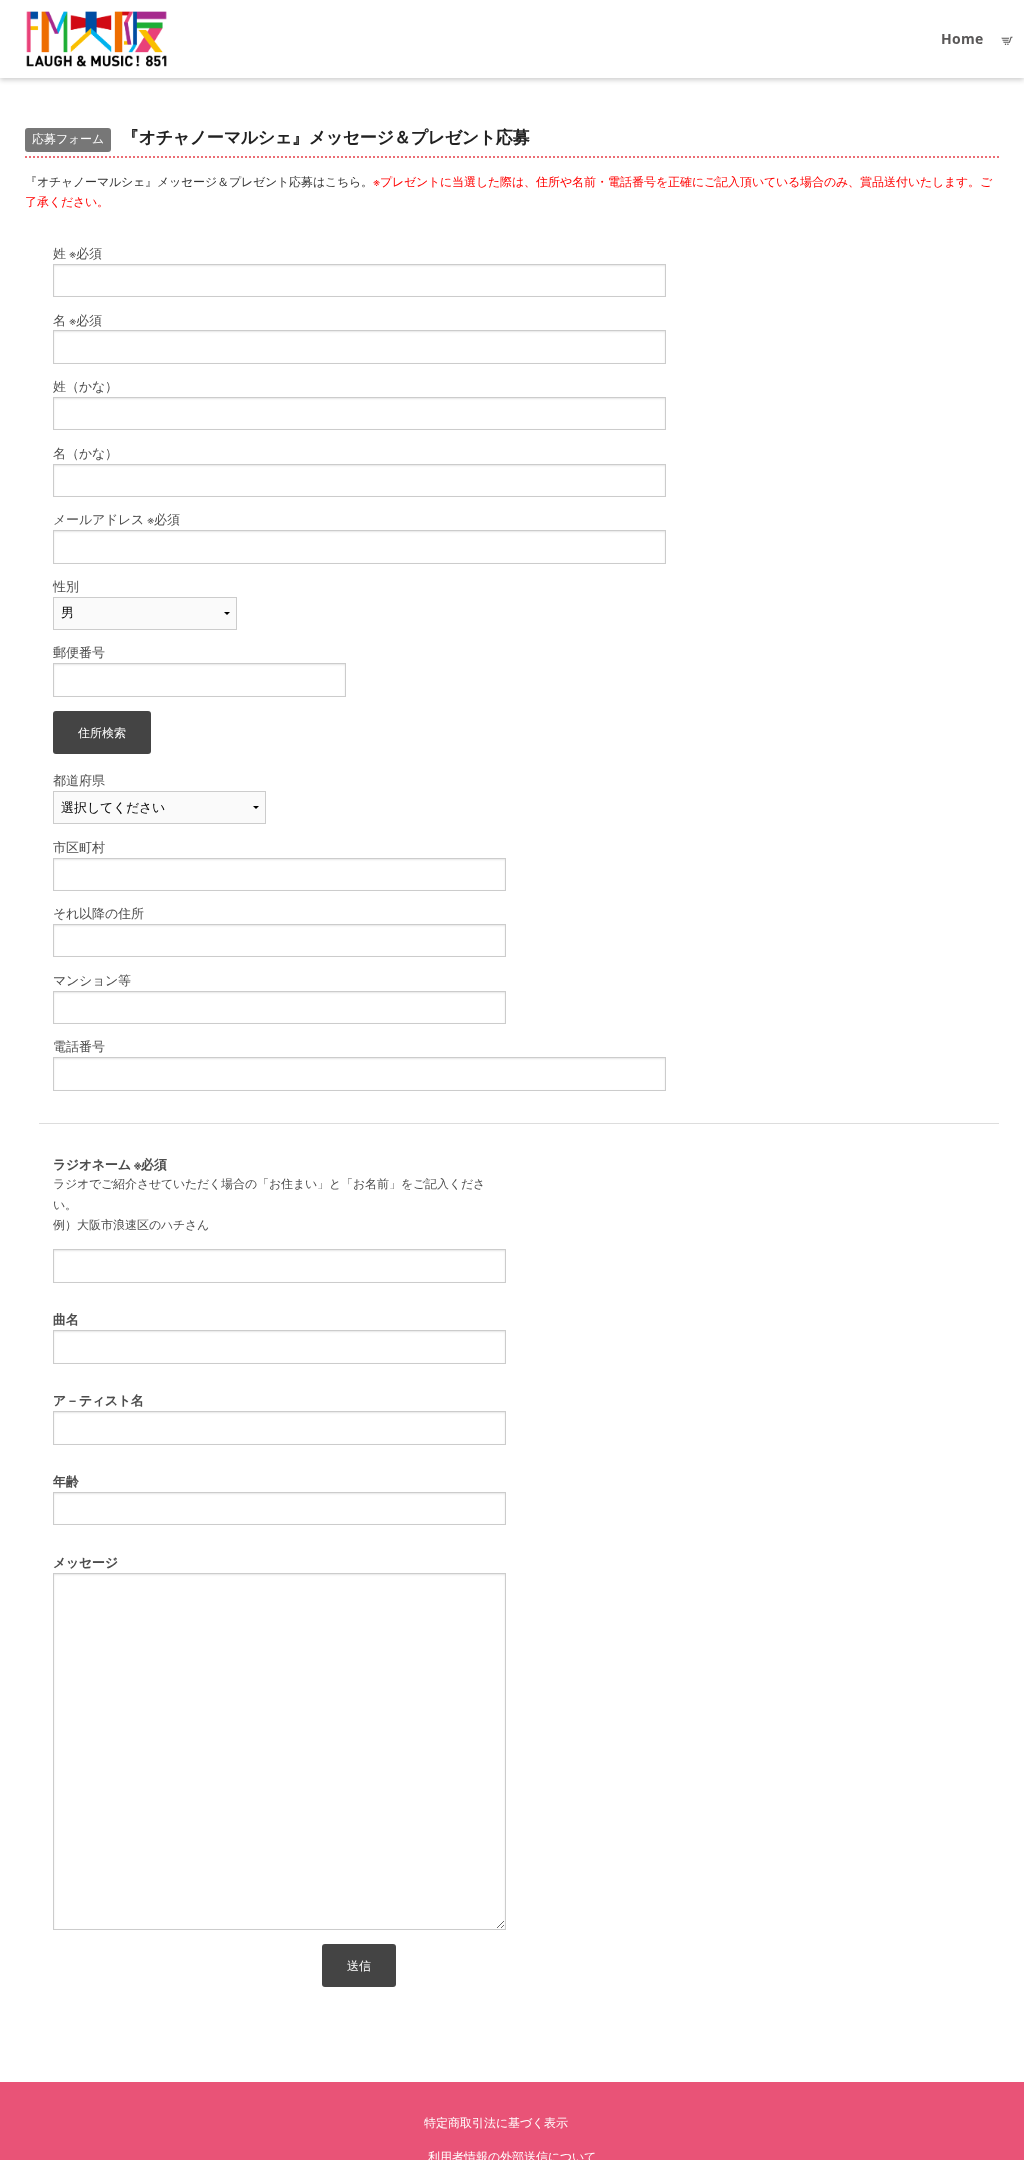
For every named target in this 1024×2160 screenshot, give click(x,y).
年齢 (66, 1481)
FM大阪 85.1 (96, 39)
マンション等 (92, 980)
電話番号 (79, 1046)
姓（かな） (85, 386)
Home (962, 38)
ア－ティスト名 (98, 1400)
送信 (359, 1965)
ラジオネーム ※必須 (110, 1164)
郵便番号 (79, 652)
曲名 (66, 1319)
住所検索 (102, 732)
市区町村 (79, 847)
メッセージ (85, 1562)
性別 (66, 586)
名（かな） (85, 453)
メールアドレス (116, 519)
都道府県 (79, 780)
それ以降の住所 (98, 913)
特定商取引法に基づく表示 (496, 2122)
